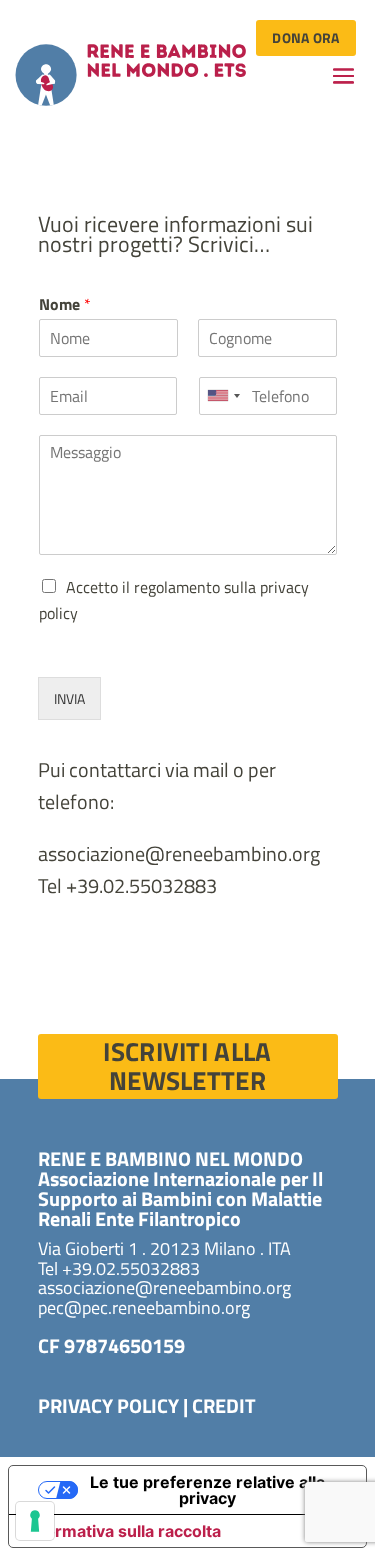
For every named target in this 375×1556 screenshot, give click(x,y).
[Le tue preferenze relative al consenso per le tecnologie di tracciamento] (35, 1521)
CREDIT (224, 1405)
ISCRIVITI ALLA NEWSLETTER (187, 1066)
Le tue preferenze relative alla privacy (207, 1490)
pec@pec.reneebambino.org (144, 1307)
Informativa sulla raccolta (123, 1531)
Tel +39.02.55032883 (127, 885)
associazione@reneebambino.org (179, 853)
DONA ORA (305, 37)
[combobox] (223, 396)
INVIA (69, 698)
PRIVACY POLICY (108, 1405)
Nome (65, 304)
